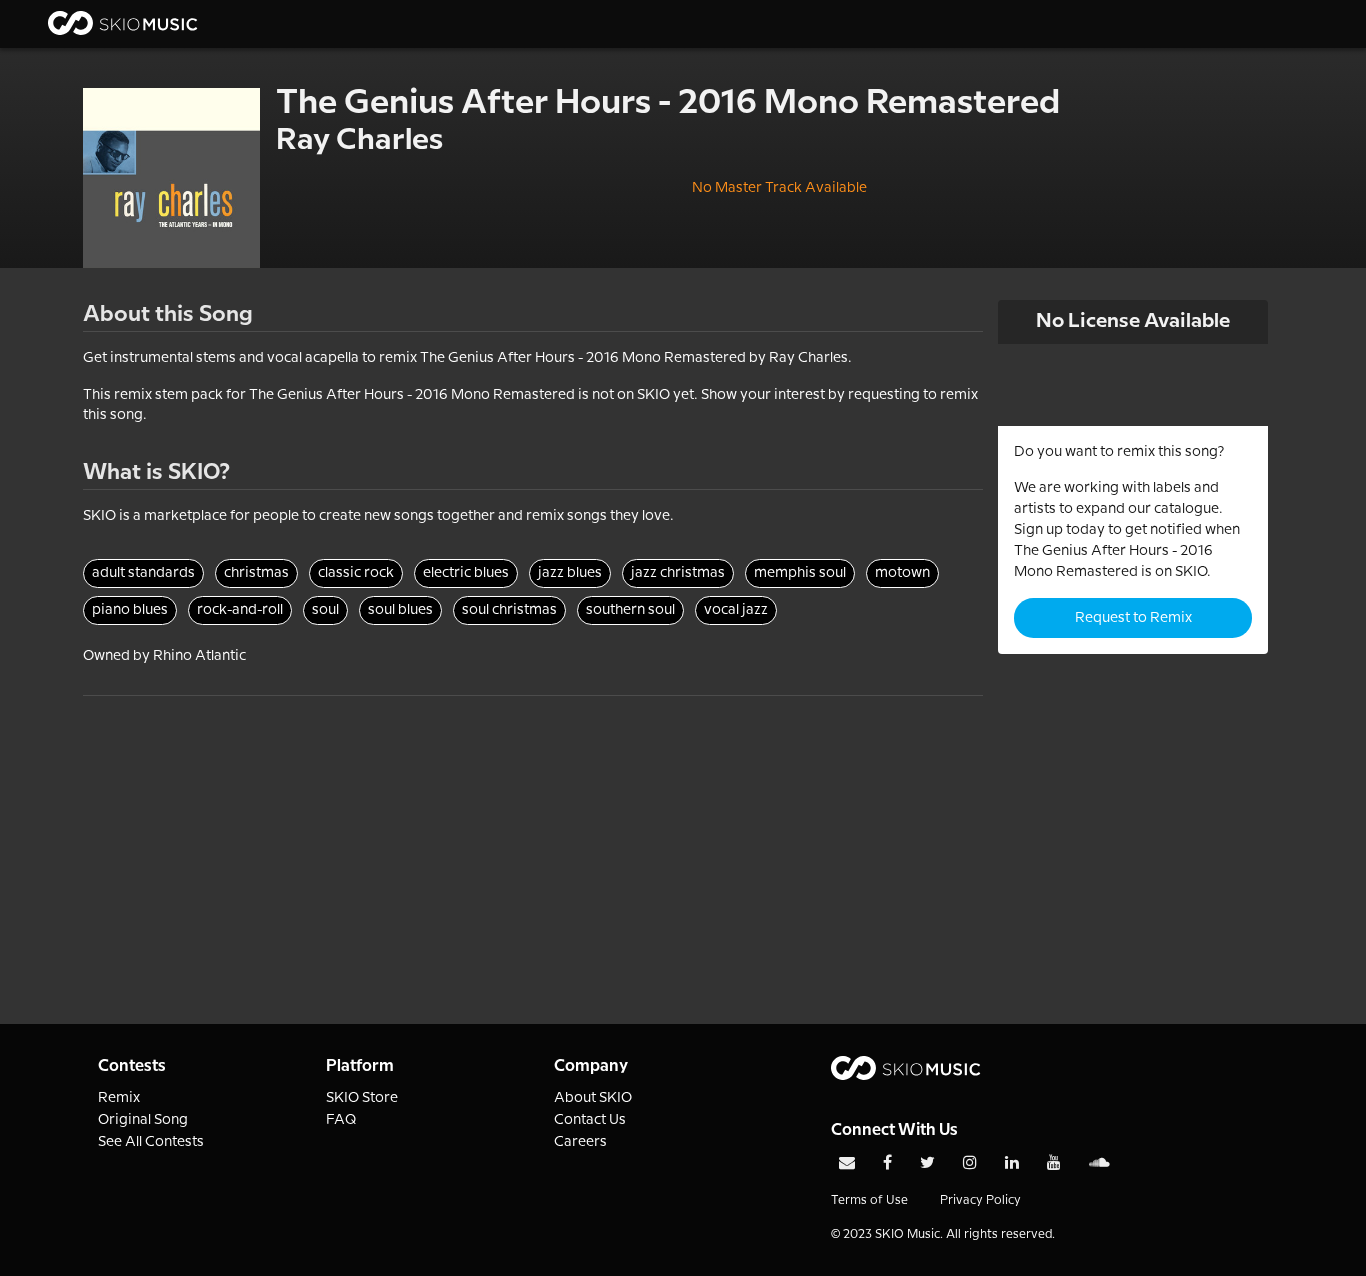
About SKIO (593, 1098)
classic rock (356, 573)
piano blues (130, 610)
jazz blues (570, 573)
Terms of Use (869, 1200)
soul (325, 610)
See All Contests (151, 1142)
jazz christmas (678, 573)
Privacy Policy (980, 1200)
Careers (580, 1142)
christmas (256, 573)
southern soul (630, 610)
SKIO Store (362, 1098)
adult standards (143, 573)
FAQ (341, 1120)
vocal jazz (736, 610)
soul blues (400, 610)
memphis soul (800, 573)
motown (902, 573)
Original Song (143, 1120)
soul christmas (509, 610)
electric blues (466, 573)
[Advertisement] (533, 836)
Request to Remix (1133, 618)
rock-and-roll (240, 610)
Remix (119, 1098)
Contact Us (590, 1120)
